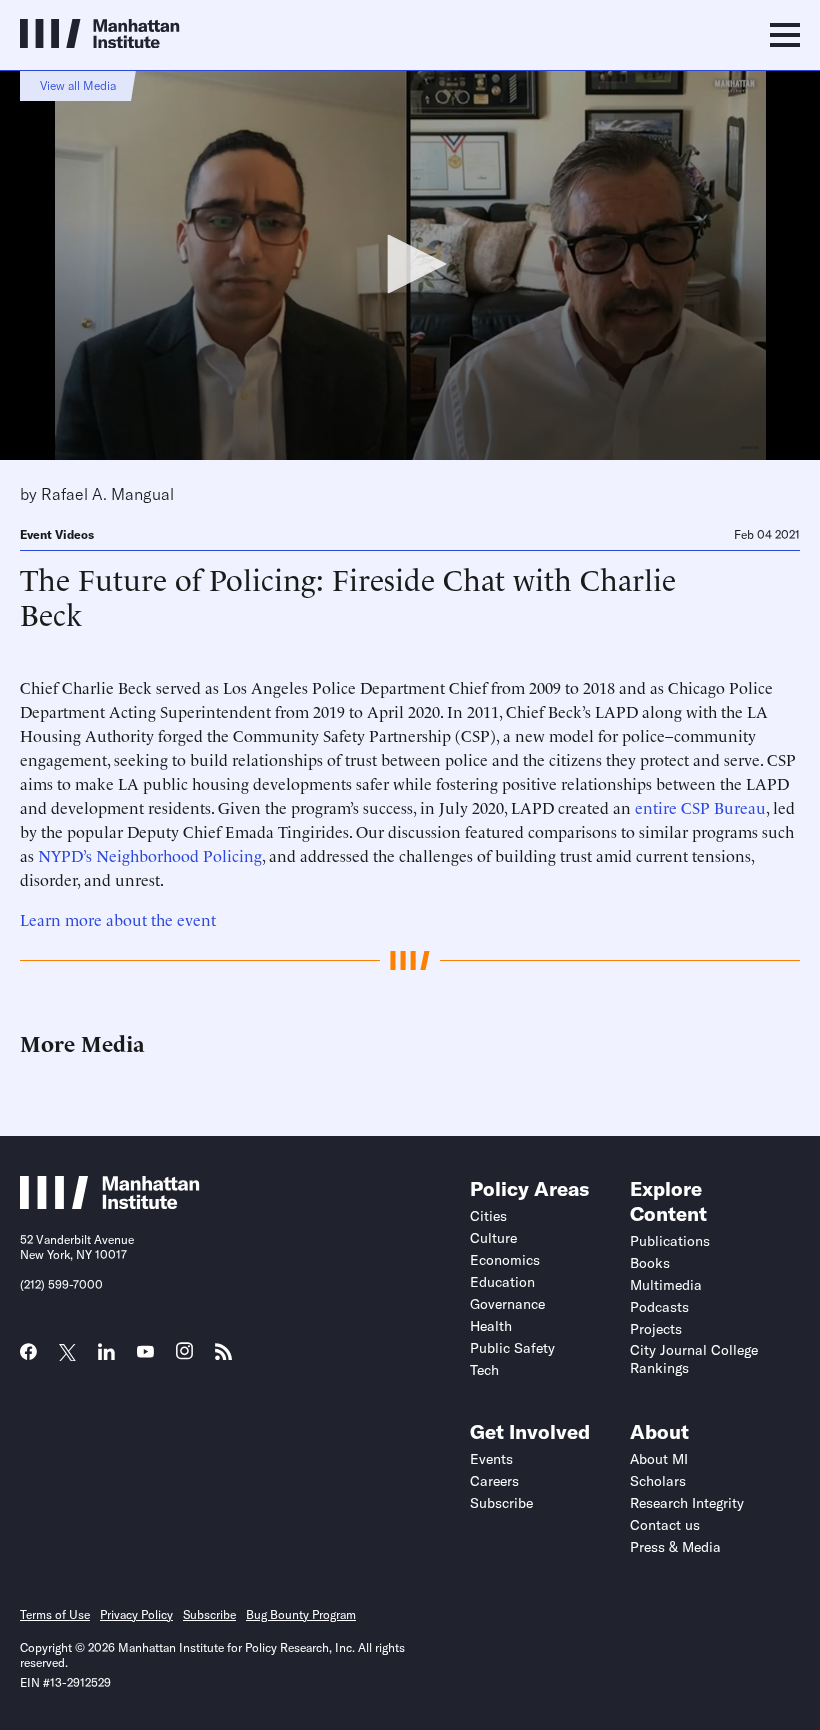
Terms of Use (55, 1614)
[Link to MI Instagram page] (184, 1358)
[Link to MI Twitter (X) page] (67, 1354)
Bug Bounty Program (301, 1614)
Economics (505, 1260)
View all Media (78, 85)
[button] (410, 264)
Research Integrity (687, 1503)
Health (491, 1326)
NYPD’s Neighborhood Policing (150, 855)
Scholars (658, 1481)
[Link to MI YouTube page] (145, 1354)
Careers (494, 1481)
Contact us (665, 1525)
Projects (656, 1329)
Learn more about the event (118, 919)
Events (491, 1459)
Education (502, 1282)
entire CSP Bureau (700, 807)
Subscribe (501, 1503)
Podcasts (659, 1307)
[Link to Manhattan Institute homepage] (110, 1203)
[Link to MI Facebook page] (28, 1358)
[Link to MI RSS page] (223, 1358)
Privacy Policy (136, 1614)
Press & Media (675, 1547)
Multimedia (666, 1285)
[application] (410, 265)
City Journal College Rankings (694, 1359)
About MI (659, 1459)
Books (650, 1263)
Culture (493, 1238)
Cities (488, 1216)
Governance (507, 1304)
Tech (484, 1370)
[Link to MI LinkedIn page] (106, 1358)
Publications (670, 1241)
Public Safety (512, 1348)
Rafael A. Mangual (107, 494)
